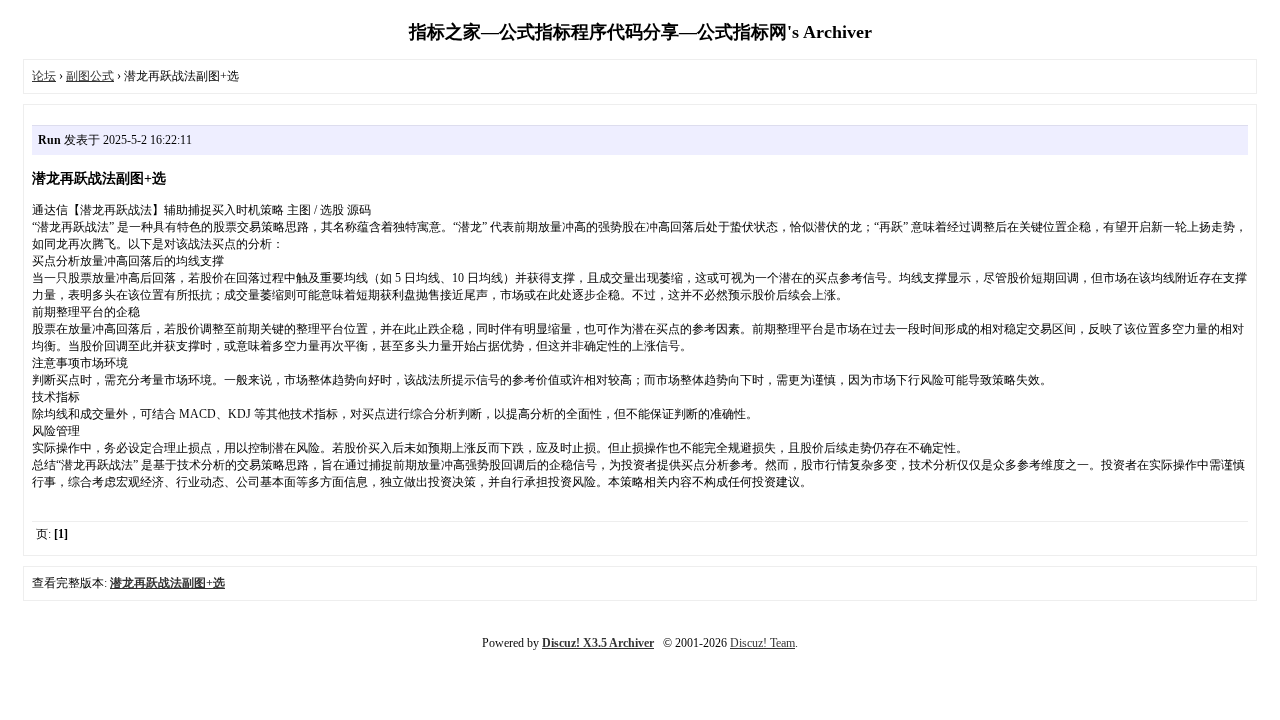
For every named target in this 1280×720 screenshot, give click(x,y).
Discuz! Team (762, 643)
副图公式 (90, 76)
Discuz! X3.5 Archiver (598, 643)
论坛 (44, 76)
